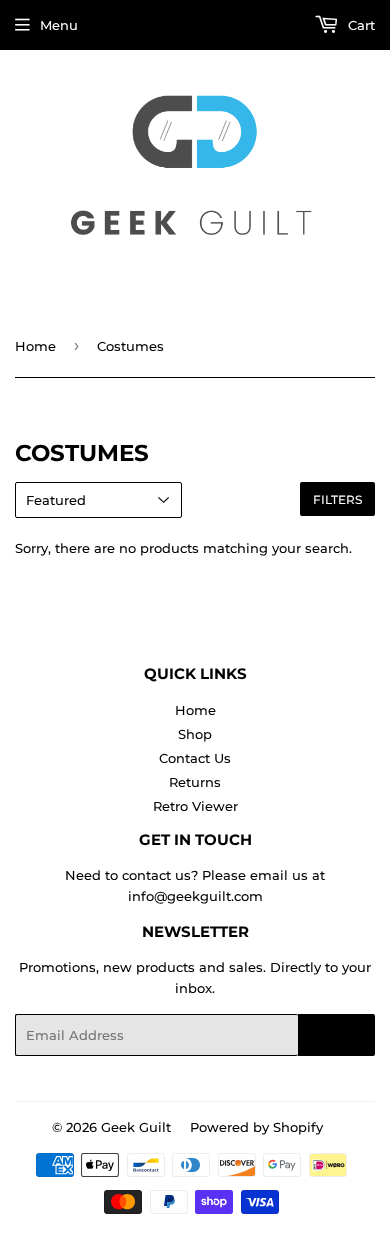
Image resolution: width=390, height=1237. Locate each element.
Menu (59, 25)
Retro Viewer (195, 806)
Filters (337, 499)
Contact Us (195, 758)
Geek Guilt (136, 1127)
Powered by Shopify (256, 1127)
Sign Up (336, 1035)
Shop (195, 734)
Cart (359, 25)
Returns (195, 782)
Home (35, 346)
